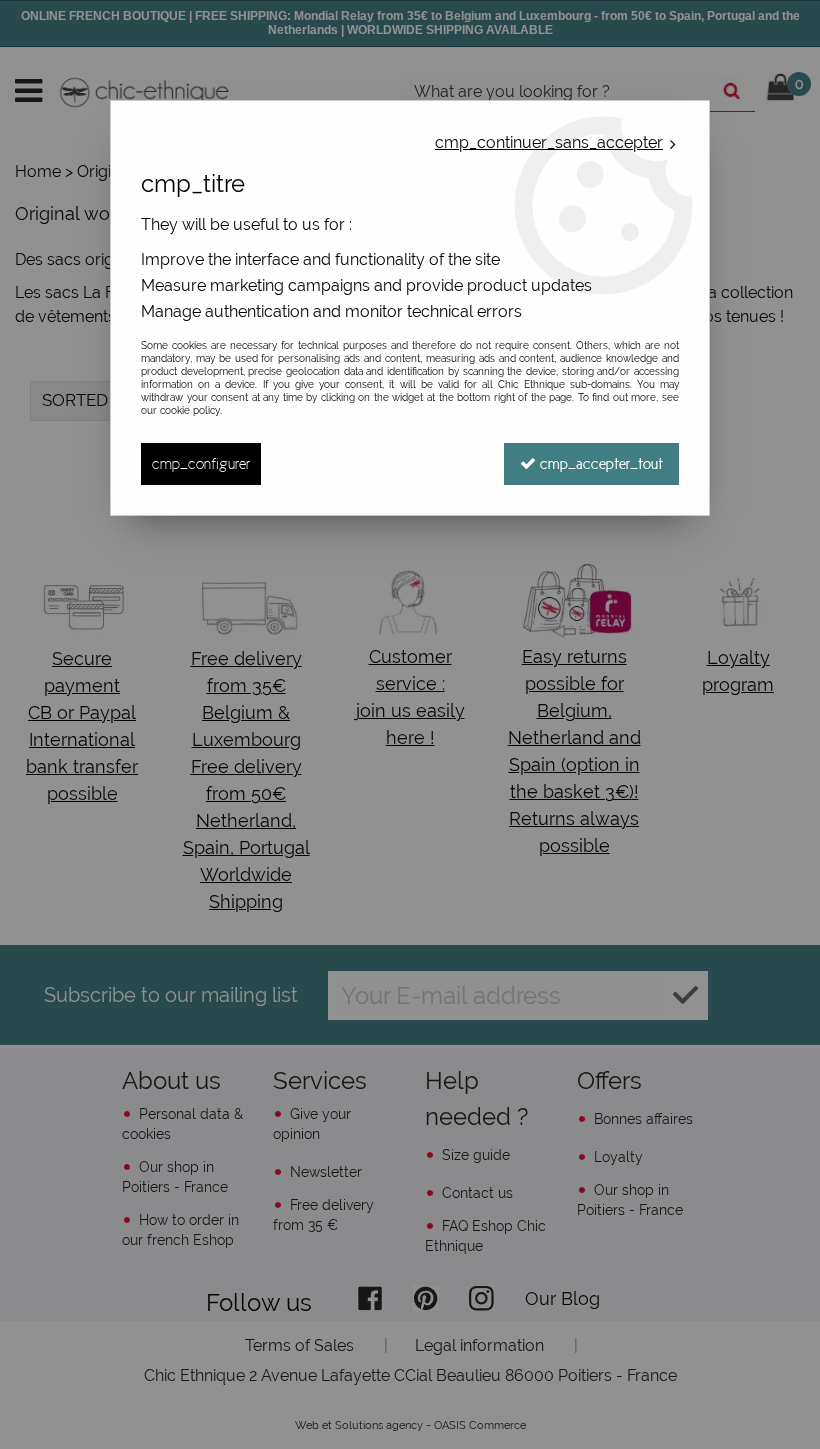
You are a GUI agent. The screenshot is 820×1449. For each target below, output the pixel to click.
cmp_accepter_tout (599, 463)
